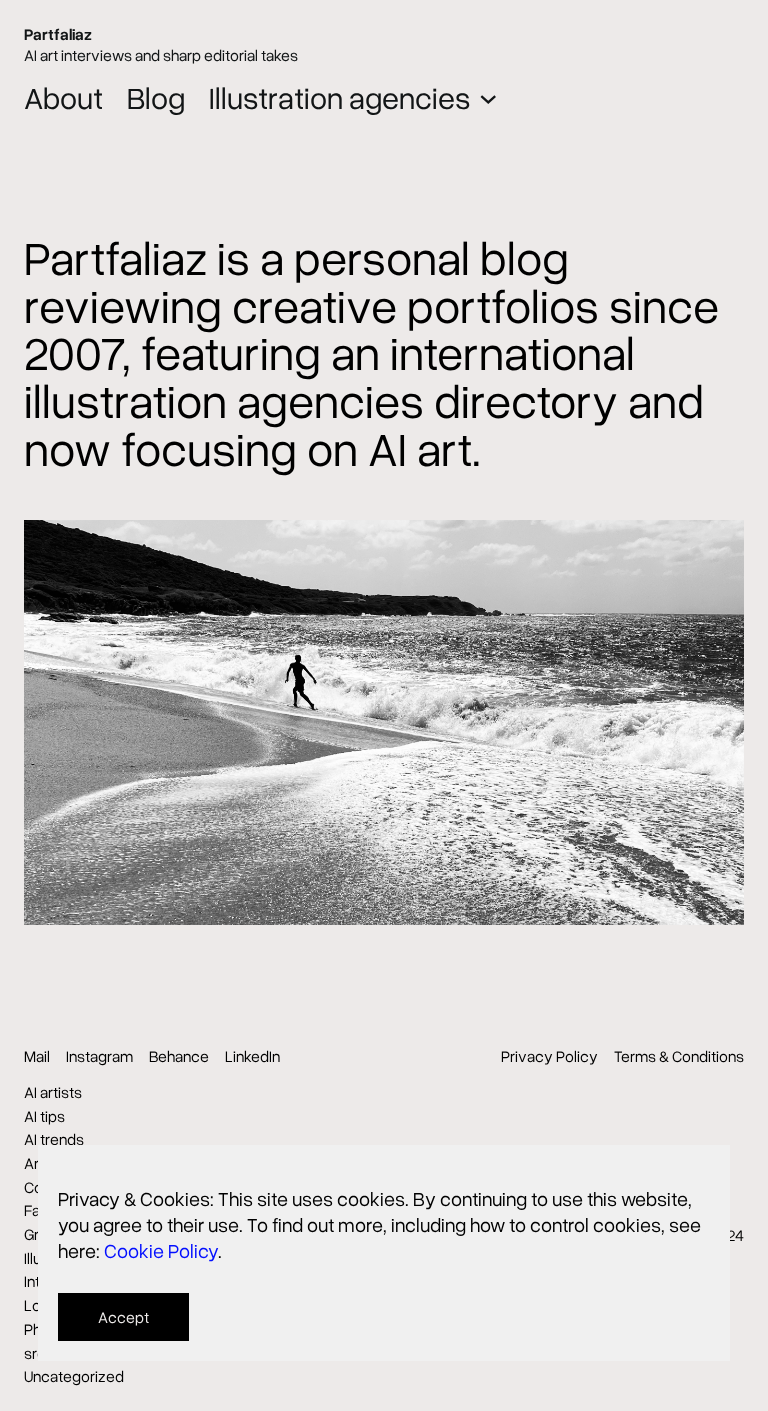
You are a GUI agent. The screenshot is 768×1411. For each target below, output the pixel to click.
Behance (179, 1056)
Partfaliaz (58, 34)
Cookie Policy (161, 1250)
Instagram (99, 1056)
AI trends (54, 1139)
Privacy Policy (549, 1056)
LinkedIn (252, 1056)
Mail (37, 1056)
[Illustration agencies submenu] (488, 97)
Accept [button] (123, 1317)
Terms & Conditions (679, 1056)
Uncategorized (74, 1376)
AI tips (44, 1116)
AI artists (53, 1092)
